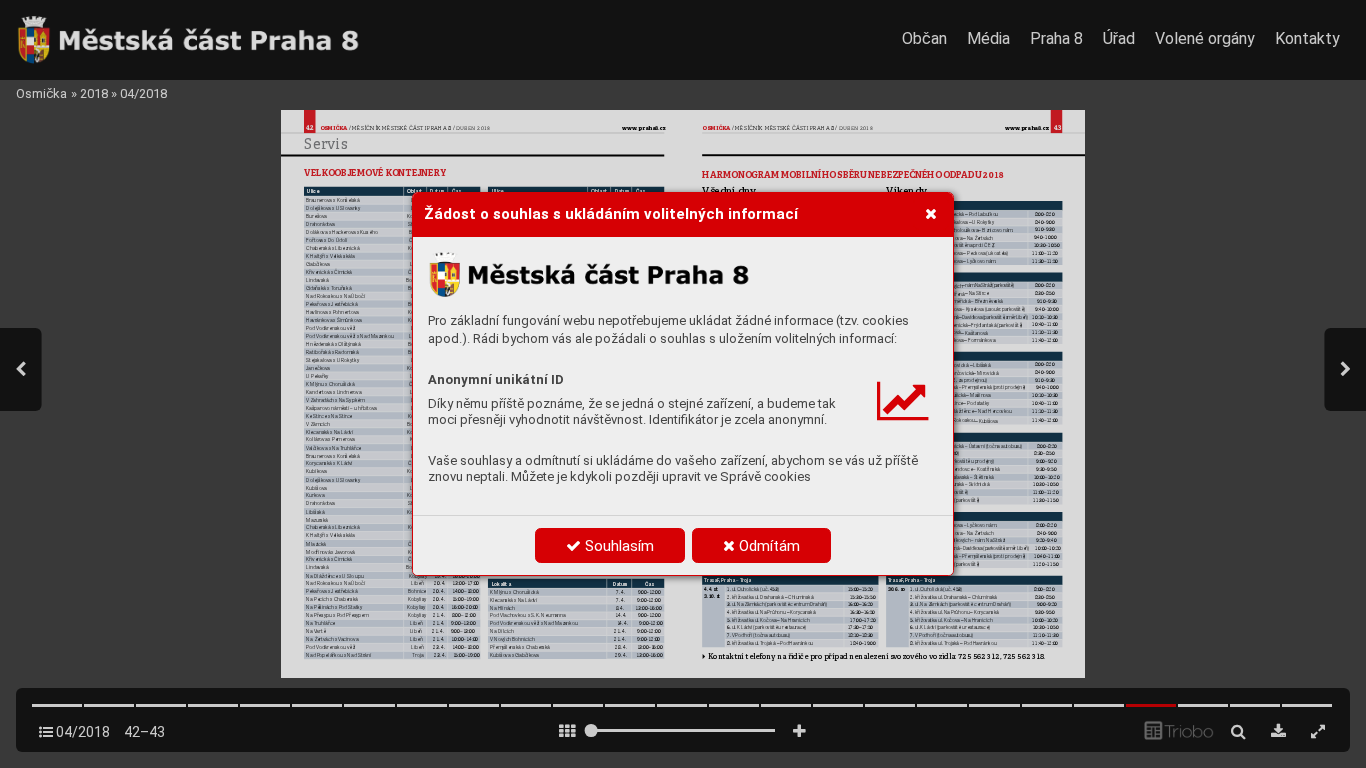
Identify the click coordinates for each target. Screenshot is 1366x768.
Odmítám (767, 546)
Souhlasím (617, 546)
